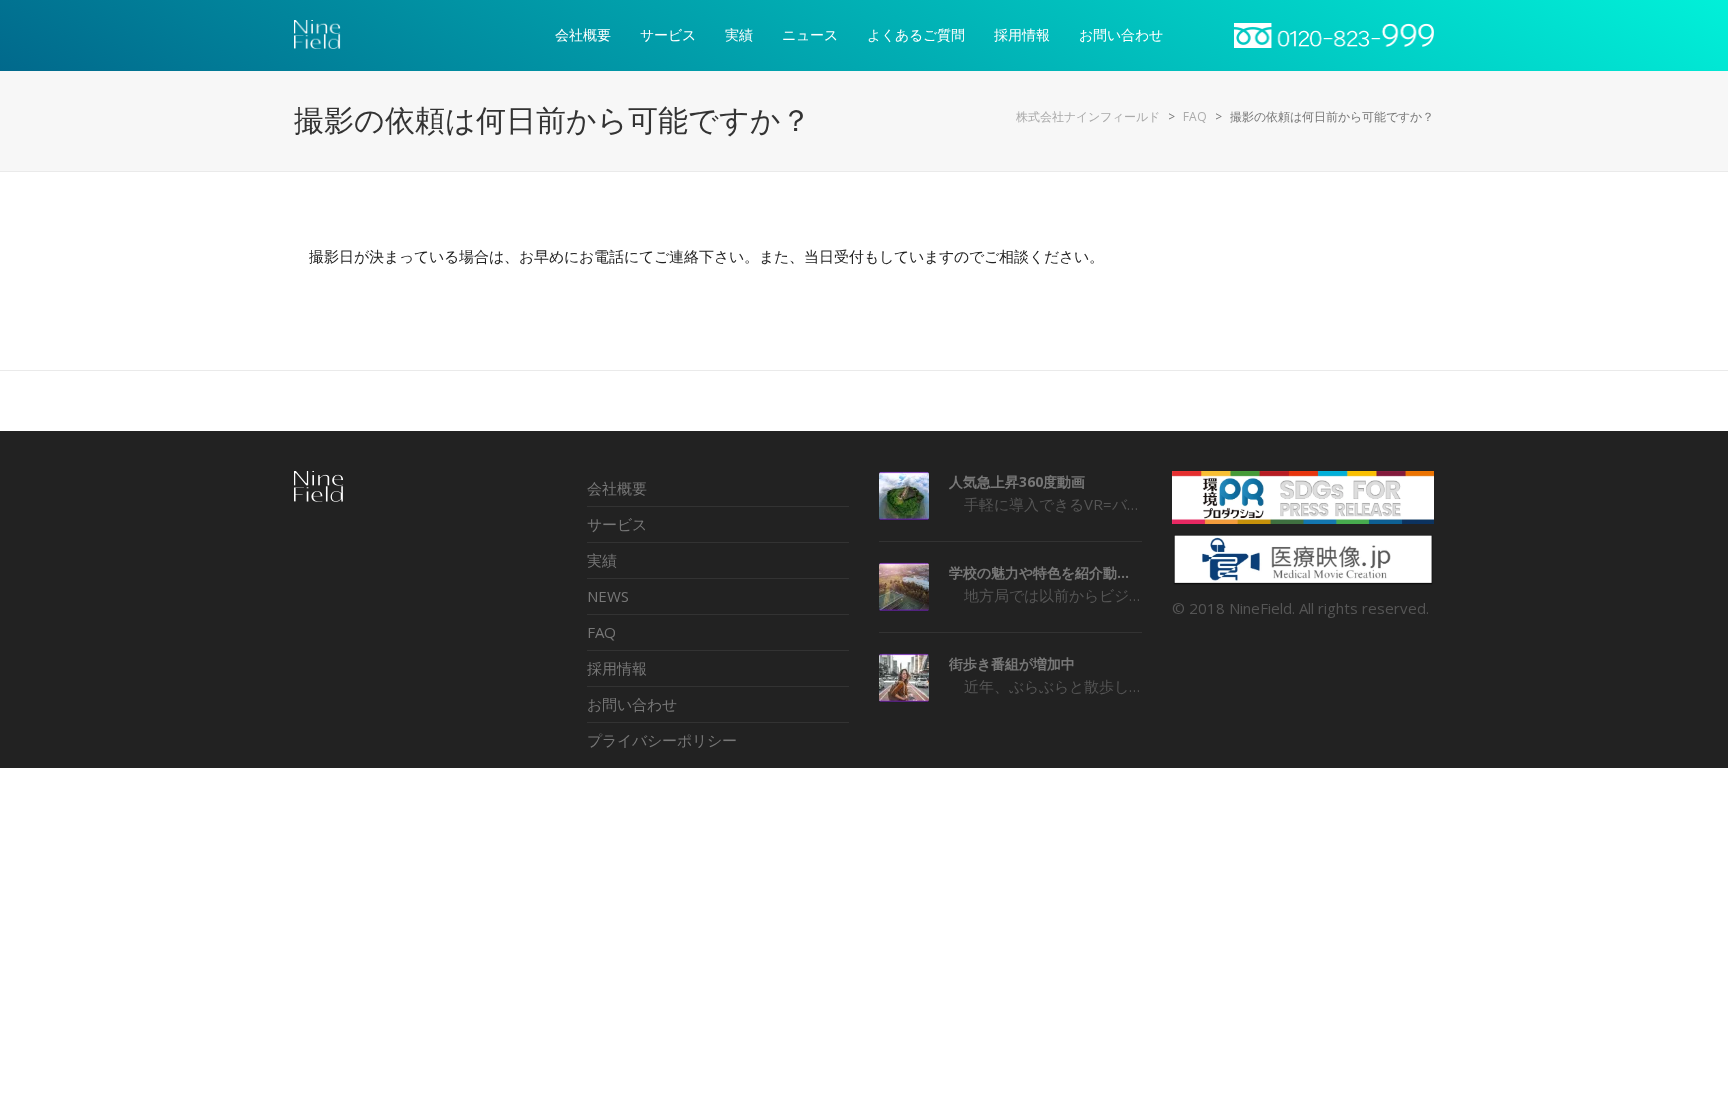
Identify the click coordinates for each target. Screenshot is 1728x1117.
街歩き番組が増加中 (1012, 663)
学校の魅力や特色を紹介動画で (1045, 572)
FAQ (601, 632)
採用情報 (617, 668)
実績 (602, 560)
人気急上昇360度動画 (1017, 481)
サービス (617, 524)
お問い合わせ (632, 704)
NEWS (608, 596)
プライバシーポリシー (662, 740)
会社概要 (617, 488)
